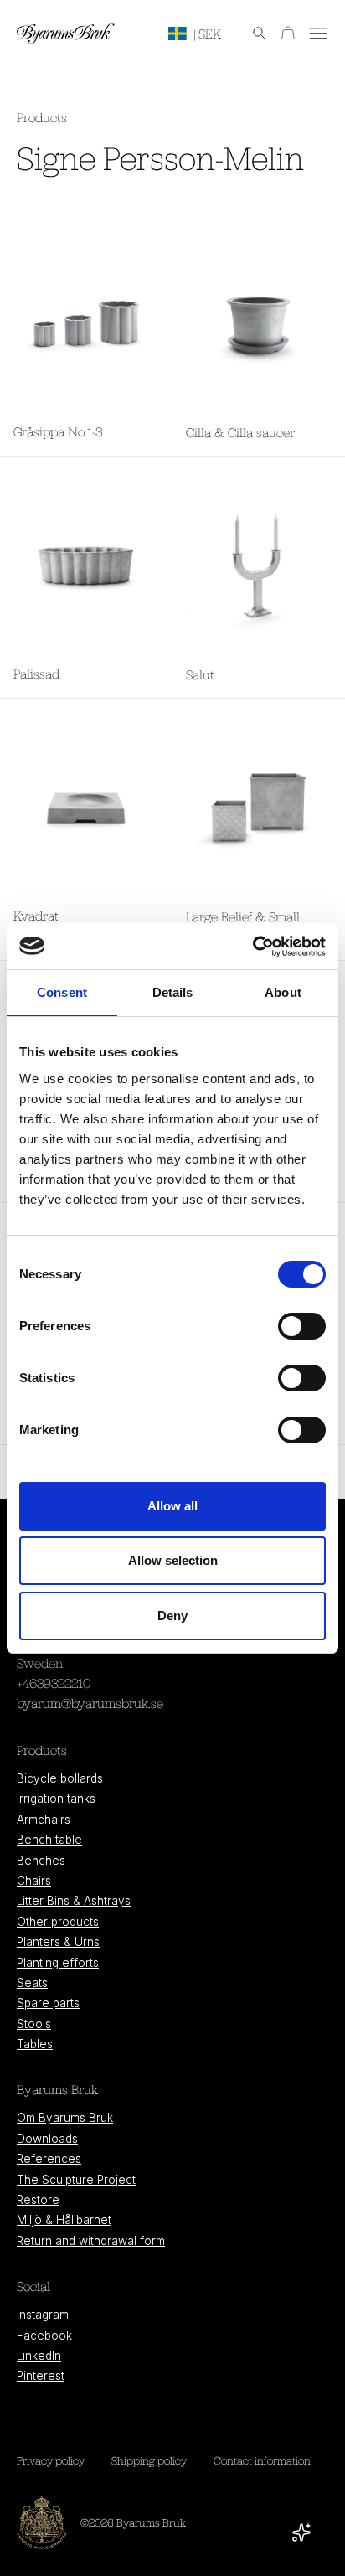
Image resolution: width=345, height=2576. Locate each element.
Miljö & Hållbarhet (64, 2220)
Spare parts (48, 2003)
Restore (38, 2200)
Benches (41, 1861)
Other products (58, 1922)
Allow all (172, 1506)
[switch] (302, 1326)
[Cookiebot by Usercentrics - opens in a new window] (252, 947)
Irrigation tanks (56, 1799)
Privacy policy (51, 2460)
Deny (172, 1616)
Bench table (49, 1840)
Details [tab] (173, 992)
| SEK (207, 34)
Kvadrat (36, 916)
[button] (251, 34)
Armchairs (44, 1820)
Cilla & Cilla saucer (240, 432)
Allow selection (173, 1560)
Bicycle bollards (60, 1778)
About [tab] (283, 992)
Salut (200, 674)
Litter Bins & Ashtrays (74, 1901)
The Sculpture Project (76, 2180)
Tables (35, 2044)
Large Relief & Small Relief (243, 927)
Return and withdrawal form (91, 2241)
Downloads (47, 2139)
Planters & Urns (58, 1942)
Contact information (262, 2460)
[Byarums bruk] (66, 34)
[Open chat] (301, 2532)
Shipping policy (149, 2460)
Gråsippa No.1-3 (58, 431)
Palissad (36, 674)
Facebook (44, 2336)
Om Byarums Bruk (65, 2118)
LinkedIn (39, 2356)
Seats (32, 1983)
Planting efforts (58, 1963)
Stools (34, 2024)
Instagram (43, 2315)
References (49, 2159)
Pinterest (41, 2376)
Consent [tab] (62, 992)
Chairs (34, 1881)
